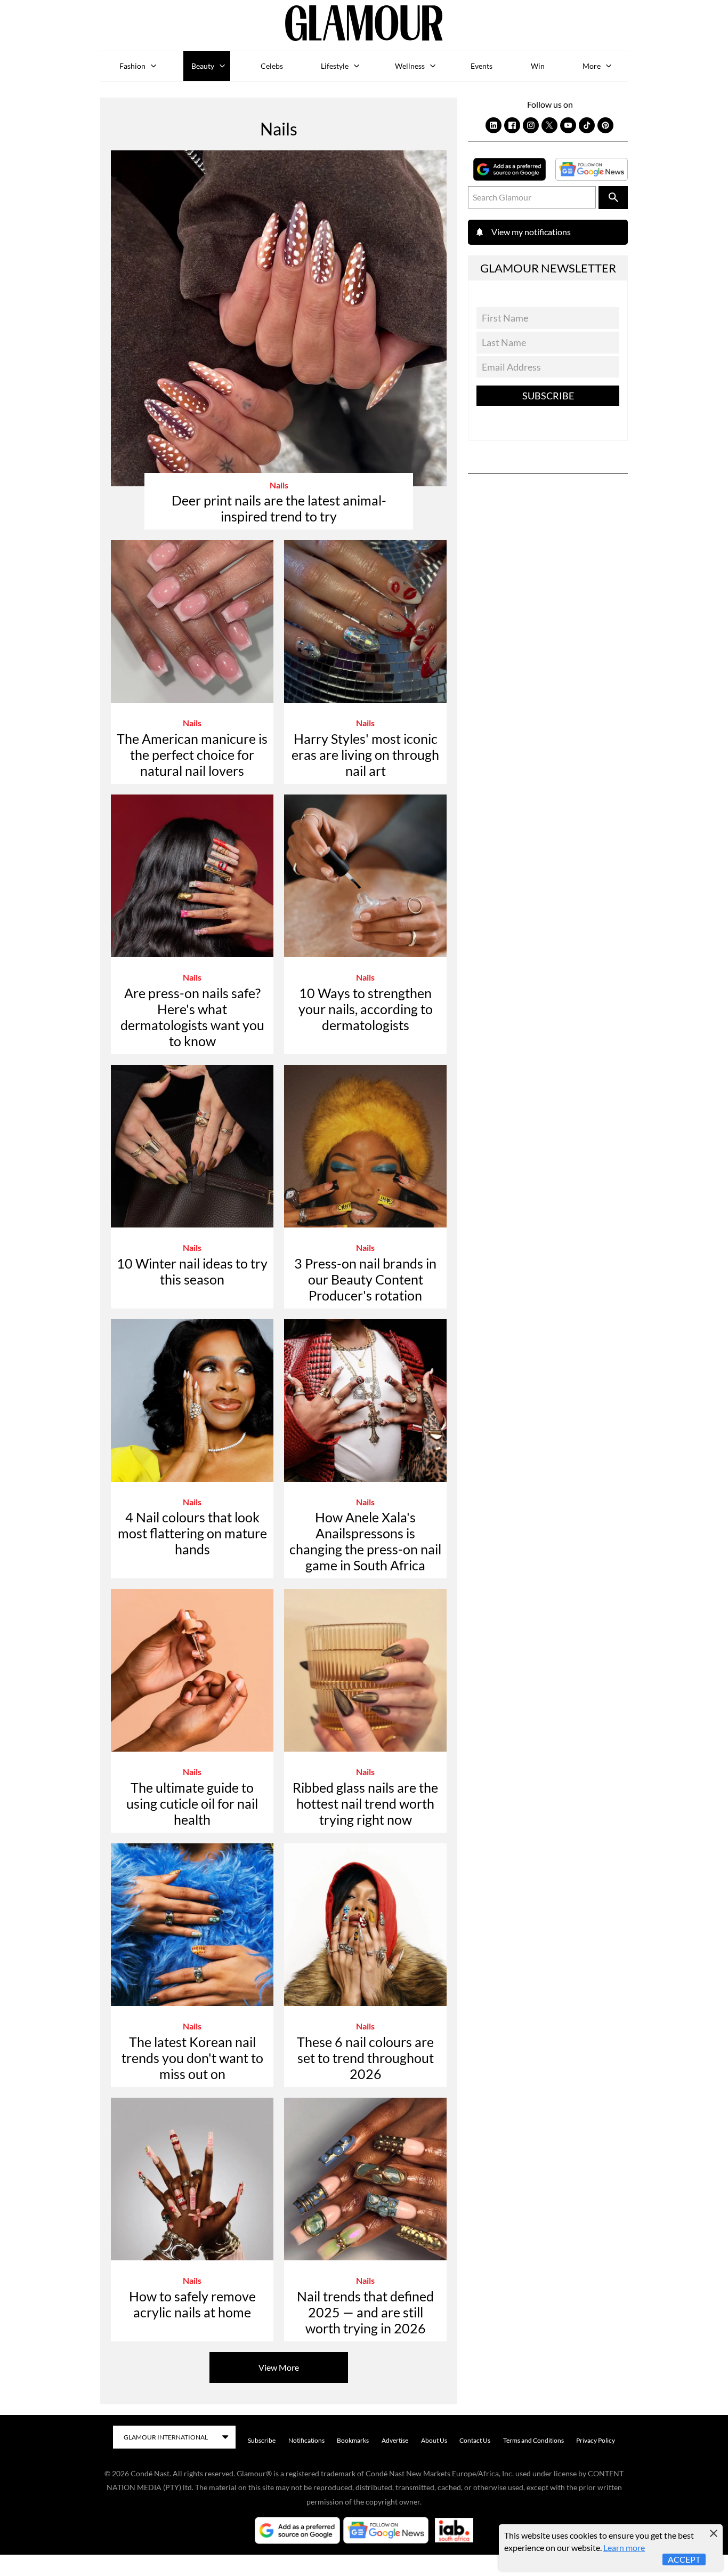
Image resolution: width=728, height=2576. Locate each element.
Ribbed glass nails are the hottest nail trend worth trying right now (365, 1803)
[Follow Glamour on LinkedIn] (494, 125)
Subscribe (548, 396)
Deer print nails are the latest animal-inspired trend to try (279, 508)
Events (482, 66)
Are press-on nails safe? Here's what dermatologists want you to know (192, 1017)
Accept (684, 2559)
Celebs (272, 66)
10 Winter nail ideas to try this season (192, 1271)
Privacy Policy (596, 2440)
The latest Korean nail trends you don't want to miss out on (192, 2058)
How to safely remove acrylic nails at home (192, 2304)
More (592, 66)
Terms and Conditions (533, 2440)
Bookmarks (353, 2440)
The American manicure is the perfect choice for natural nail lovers (192, 755)
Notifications (306, 2440)
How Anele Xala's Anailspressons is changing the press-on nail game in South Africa (365, 1541)
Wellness (410, 66)
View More (279, 2367)
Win (538, 66)
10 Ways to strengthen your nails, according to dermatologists (366, 1009)
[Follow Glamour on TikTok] (587, 125)
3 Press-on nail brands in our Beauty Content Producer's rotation (365, 1279)
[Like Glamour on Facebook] (512, 125)
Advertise (395, 2440)
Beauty (203, 66)
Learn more (624, 2547)
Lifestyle (335, 66)
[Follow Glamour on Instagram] (531, 125)
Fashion (132, 66)
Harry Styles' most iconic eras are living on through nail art (365, 755)
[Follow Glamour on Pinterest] (605, 125)
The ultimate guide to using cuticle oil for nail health (192, 1803)
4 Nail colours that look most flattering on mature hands (192, 1533)
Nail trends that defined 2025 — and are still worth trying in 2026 (365, 2312)
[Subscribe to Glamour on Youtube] (568, 125)
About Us (434, 2440)
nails (279, 485)
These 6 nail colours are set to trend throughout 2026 (365, 2058)
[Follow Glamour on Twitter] (549, 125)
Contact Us (475, 2440)
